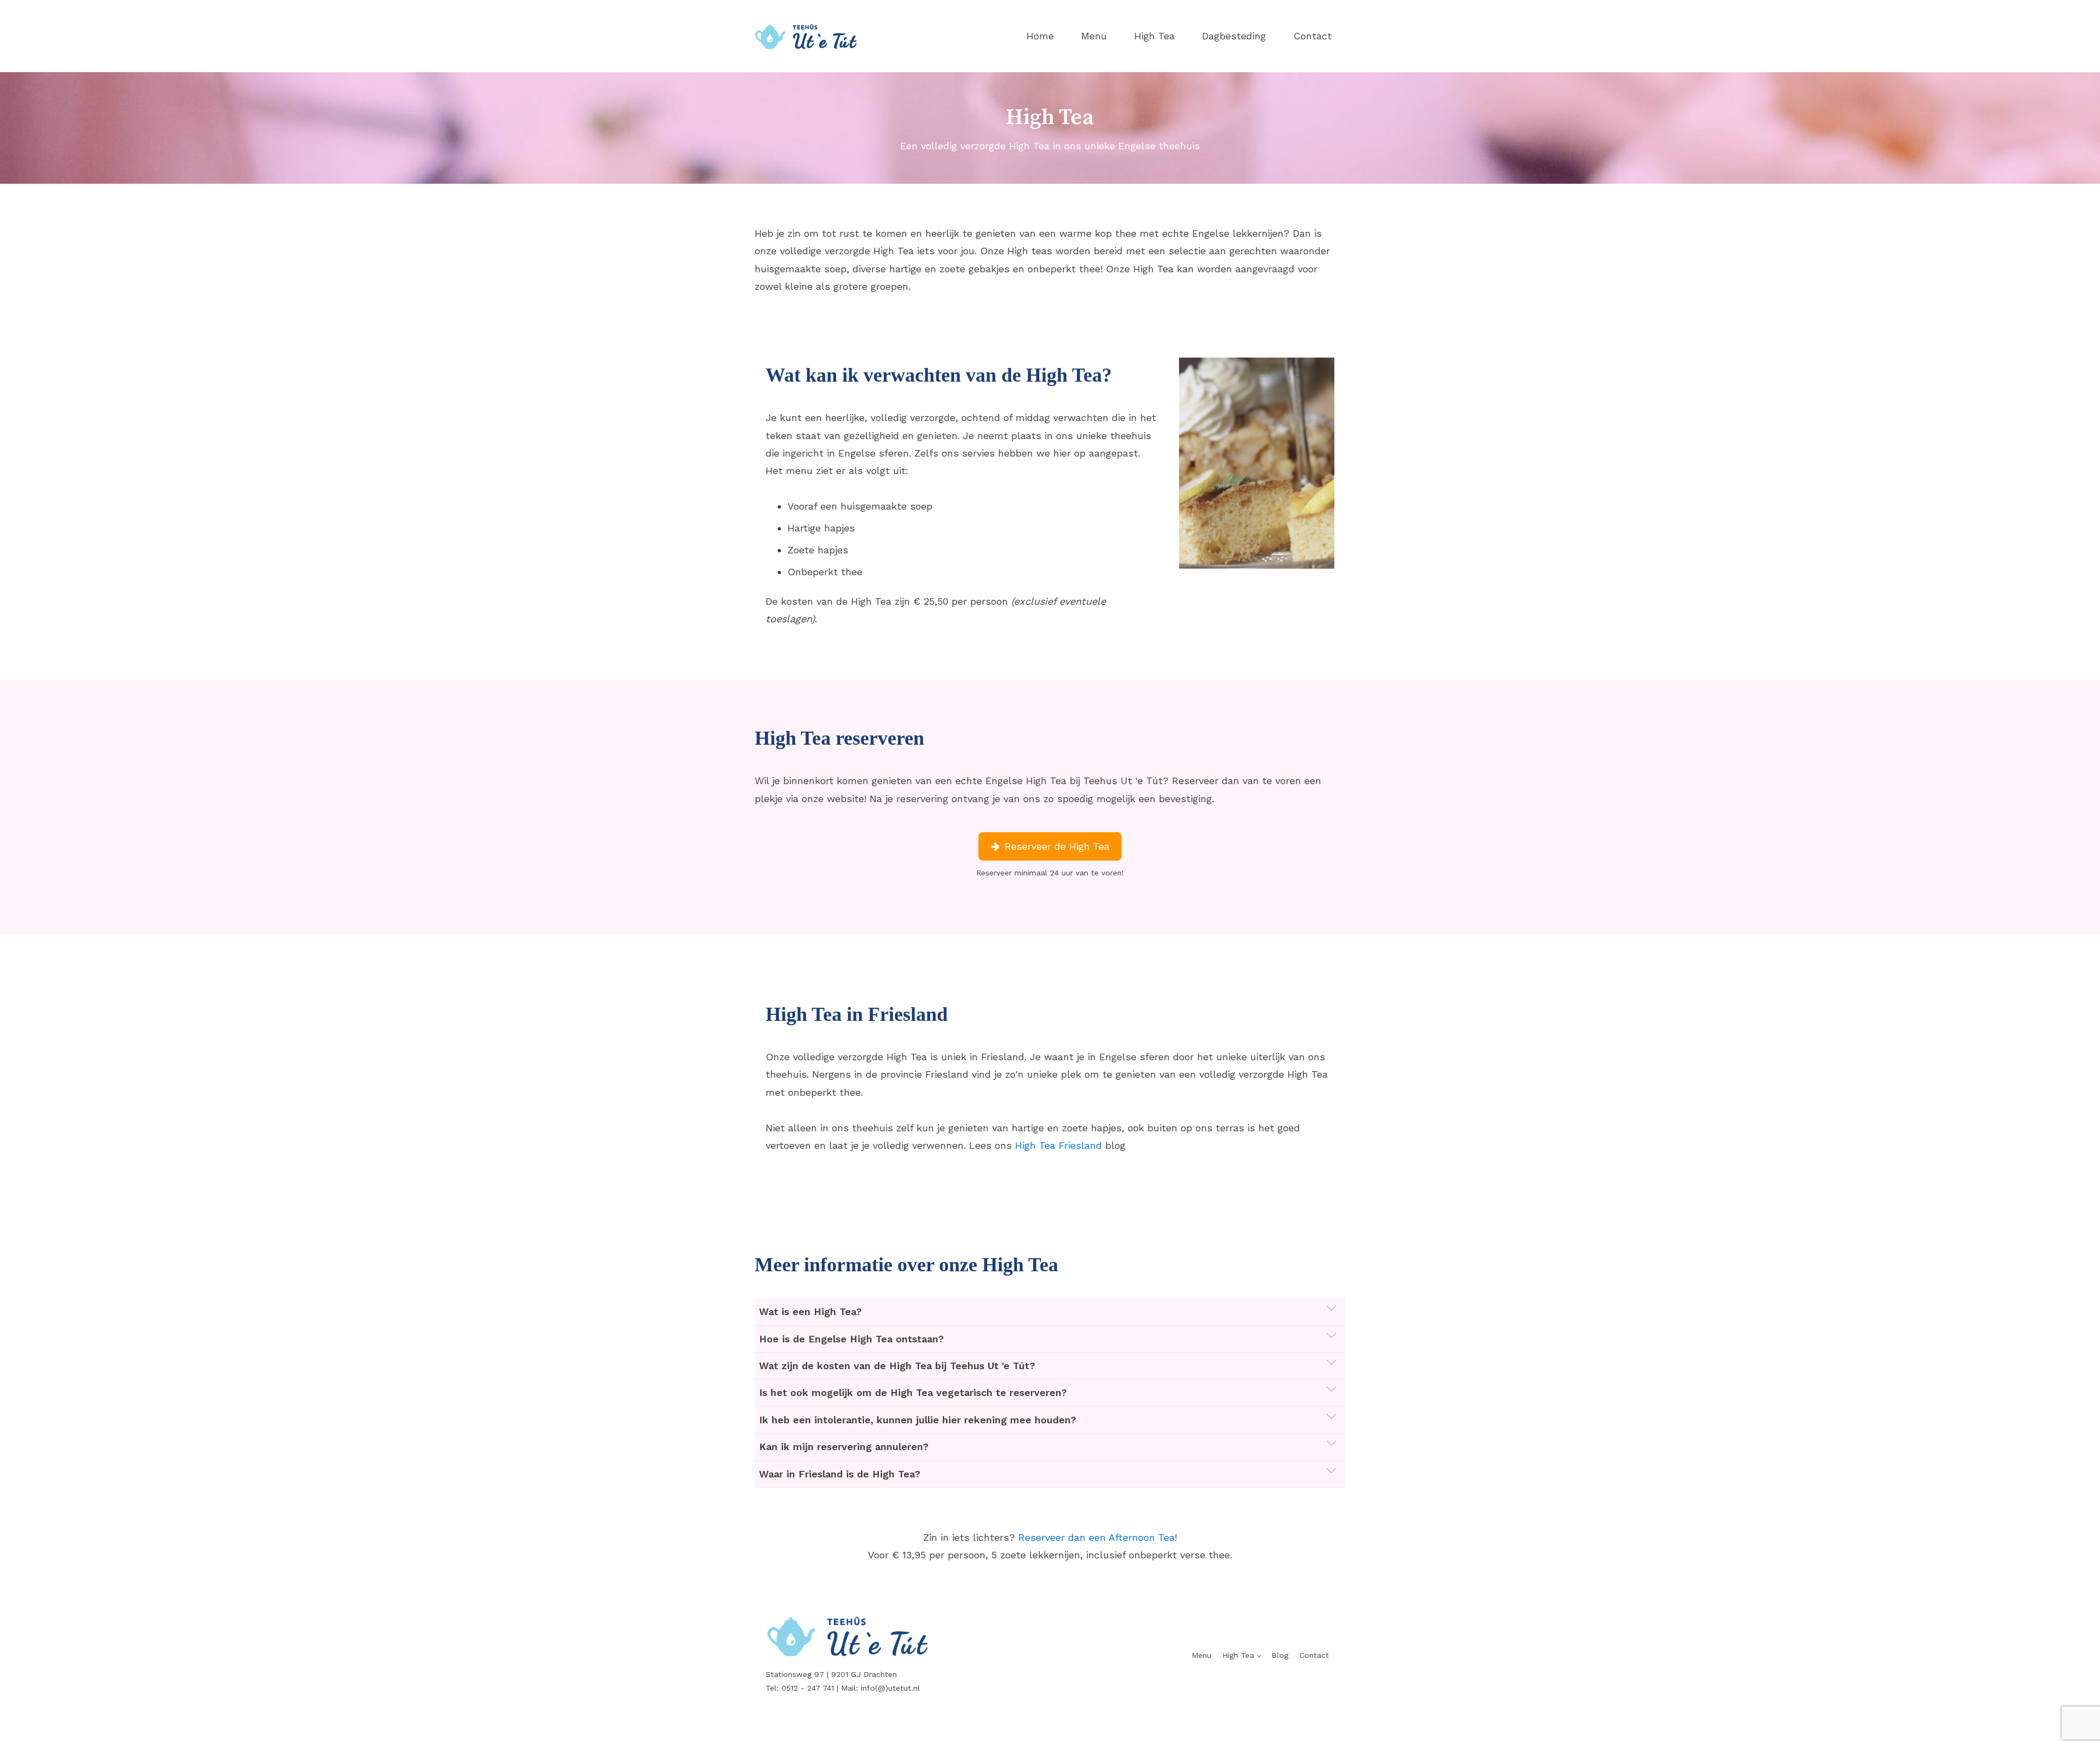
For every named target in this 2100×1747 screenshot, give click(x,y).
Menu (1094, 36)
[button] (1050, 846)
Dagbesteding (1234, 36)
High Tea (1154, 36)
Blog (1280, 1655)
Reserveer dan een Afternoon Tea (1096, 1537)
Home (1040, 36)
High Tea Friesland (1058, 1145)
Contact (1312, 36)
